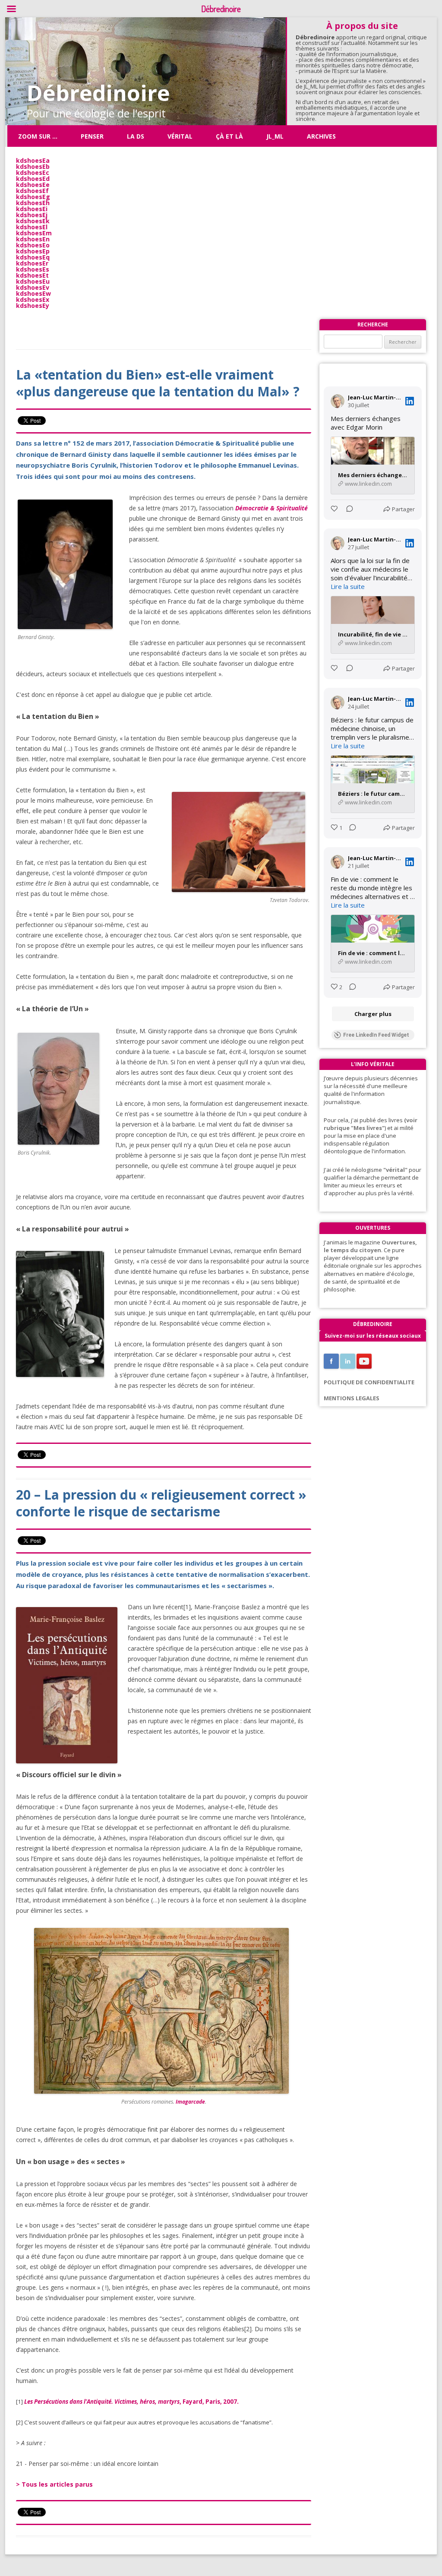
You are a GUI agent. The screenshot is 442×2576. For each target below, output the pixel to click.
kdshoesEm (34, 233)
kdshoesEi (32, 209)
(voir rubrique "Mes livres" (371, 1124)
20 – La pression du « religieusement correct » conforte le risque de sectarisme (161, 1503)
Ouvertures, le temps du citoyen (370, 1246)
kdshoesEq (33, 257)
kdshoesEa (33, 160)
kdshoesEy (33, 305)
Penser (92, 136)
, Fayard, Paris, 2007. (131, 2402)
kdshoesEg (33, 197)
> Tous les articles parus (54, 2484)
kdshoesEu (33, 281)
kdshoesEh (33, 203)
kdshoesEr (32, 263)
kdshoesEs (33, 269)
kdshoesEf (32, 191)
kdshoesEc (33, 172)
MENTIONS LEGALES (352, 1398)
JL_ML (275, 136)
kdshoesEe (33, 185)
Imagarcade (190, 2102)
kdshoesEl (32, 227)
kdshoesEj (32, 215)
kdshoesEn (33, 239)
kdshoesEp (33, 251)
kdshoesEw (33, 293)
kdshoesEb (33, 166)
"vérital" (395, 1170)
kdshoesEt (32, 275)
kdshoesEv (33, 287)
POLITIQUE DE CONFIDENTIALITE (369, 1382)
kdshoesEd (33, 179)
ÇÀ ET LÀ (229, 136)
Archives (321, 136)
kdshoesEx (33, 299)
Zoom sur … (38, 136)
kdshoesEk (33, 221)
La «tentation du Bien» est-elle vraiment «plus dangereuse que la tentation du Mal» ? (158, 383)
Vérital (180, 136)
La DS (136, 136)
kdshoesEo (33, 245)
